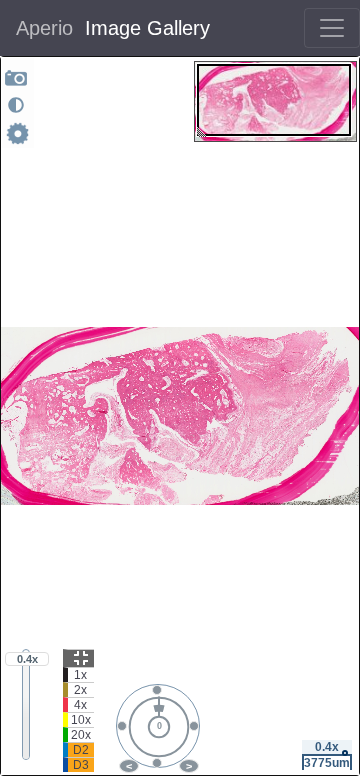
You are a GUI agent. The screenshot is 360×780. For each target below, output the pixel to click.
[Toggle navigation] (332, 28)
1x (80, 675)
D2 (81, 750)
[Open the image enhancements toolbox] (16, 105)
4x (80, 705)
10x (81, 720)
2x (80, 690)
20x (81, 735)
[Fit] (78, 658)
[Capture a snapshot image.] (16, 77)
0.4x (27, 659)
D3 (81, 765)
